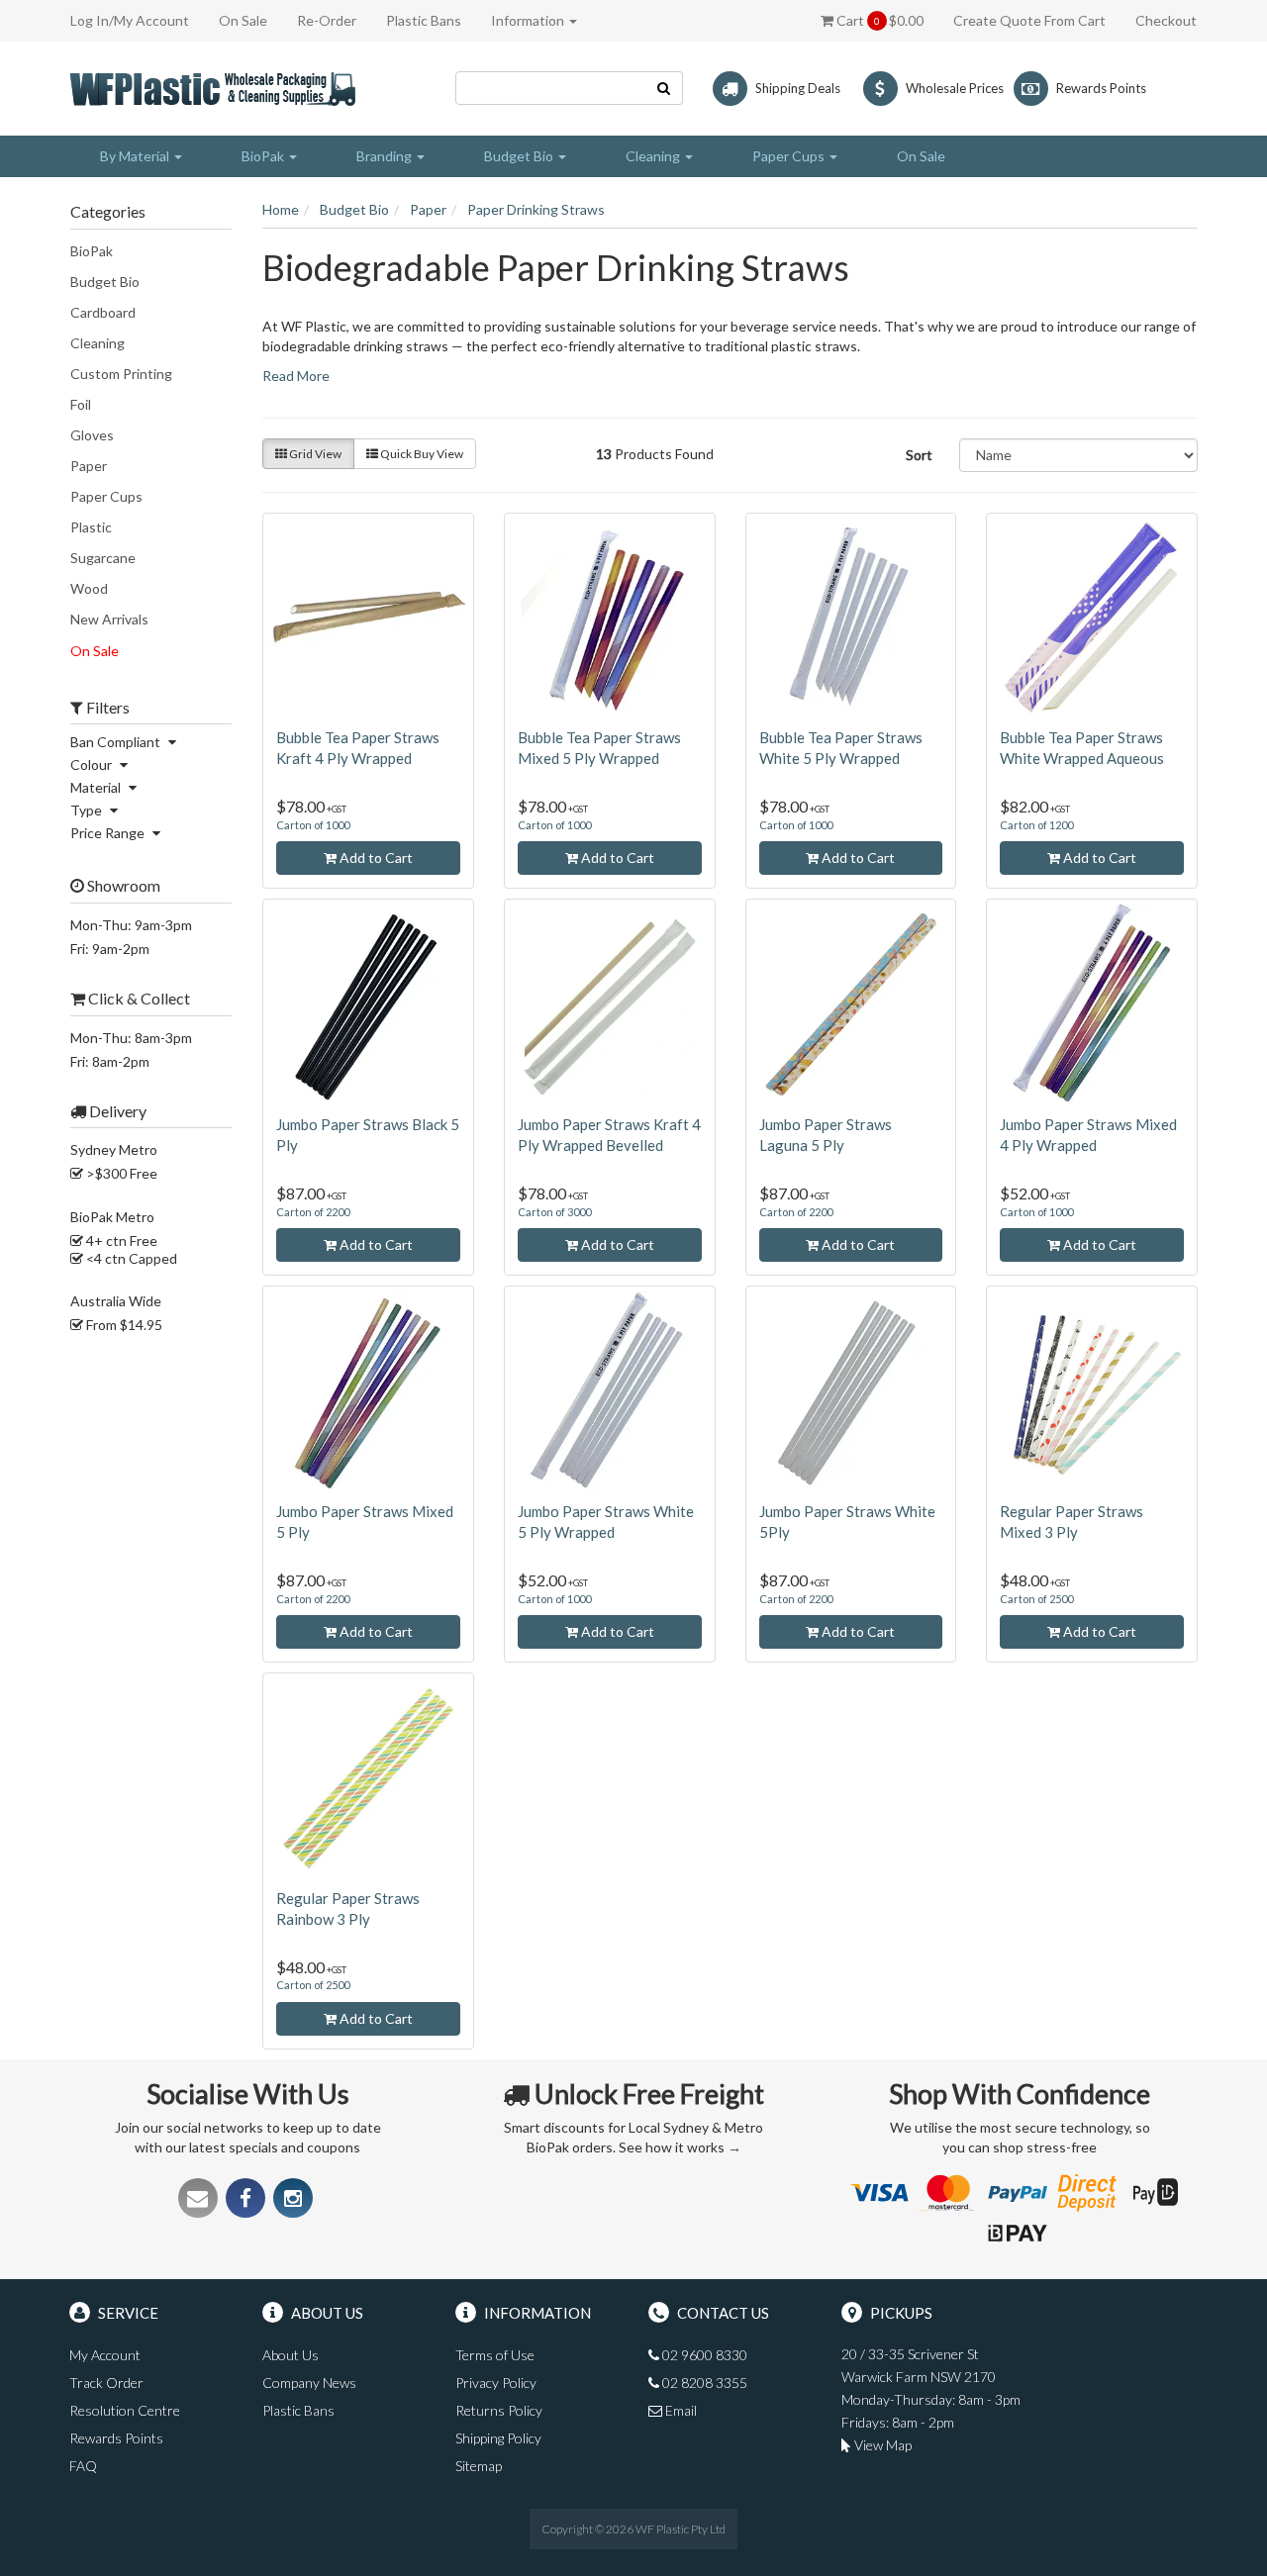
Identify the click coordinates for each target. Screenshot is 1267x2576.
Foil (81, 404)
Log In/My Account (130, 20)
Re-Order (327, 20)
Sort (919, 455)
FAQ (83, 2466)
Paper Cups (106, 496)
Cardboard (103, 312)
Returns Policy (499, 2410)
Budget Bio (105, 282)
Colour (93, 764)
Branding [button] (386, 156)
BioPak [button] (264, 156)
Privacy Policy (496, 2383)
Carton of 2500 (1036, 1599)
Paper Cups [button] (790, 156)
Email (680, 2410)
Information (529, 20)
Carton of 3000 (554, 1212)
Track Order (106, 2383)
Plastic (91, 527)
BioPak (92, 251)
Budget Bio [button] (520, 156)
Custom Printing (121, 374)
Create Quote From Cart (1029, 20)
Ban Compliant (117, 742)
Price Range (109, 833)
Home (281, 209)
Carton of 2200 (313, 1212)
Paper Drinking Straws (536, 209)
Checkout (1166, 20)
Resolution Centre (125, 2410)
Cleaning (97, 343)
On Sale (243, 20)
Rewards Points (116, 2438)
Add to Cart (375, 858)
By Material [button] (136, 156)
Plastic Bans (424, 20)
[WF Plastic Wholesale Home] (216, 87)
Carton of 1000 (313, 825)
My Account (105, 2355)
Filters (106, 708)
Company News (309, 2383)
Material (97, 787)
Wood (89, 588)
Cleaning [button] (654, 156)
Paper (89, 466)
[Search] (664, 88)
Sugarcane (103, 558)
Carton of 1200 (1036, 825)
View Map (881, 2445)
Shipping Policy (498, 2438)
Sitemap (479, 2466)
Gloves (92, 435)
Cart (878, 20)
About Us (291, 2355)
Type (88, 810)
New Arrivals (109, 619)
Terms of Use (495, 2355)
